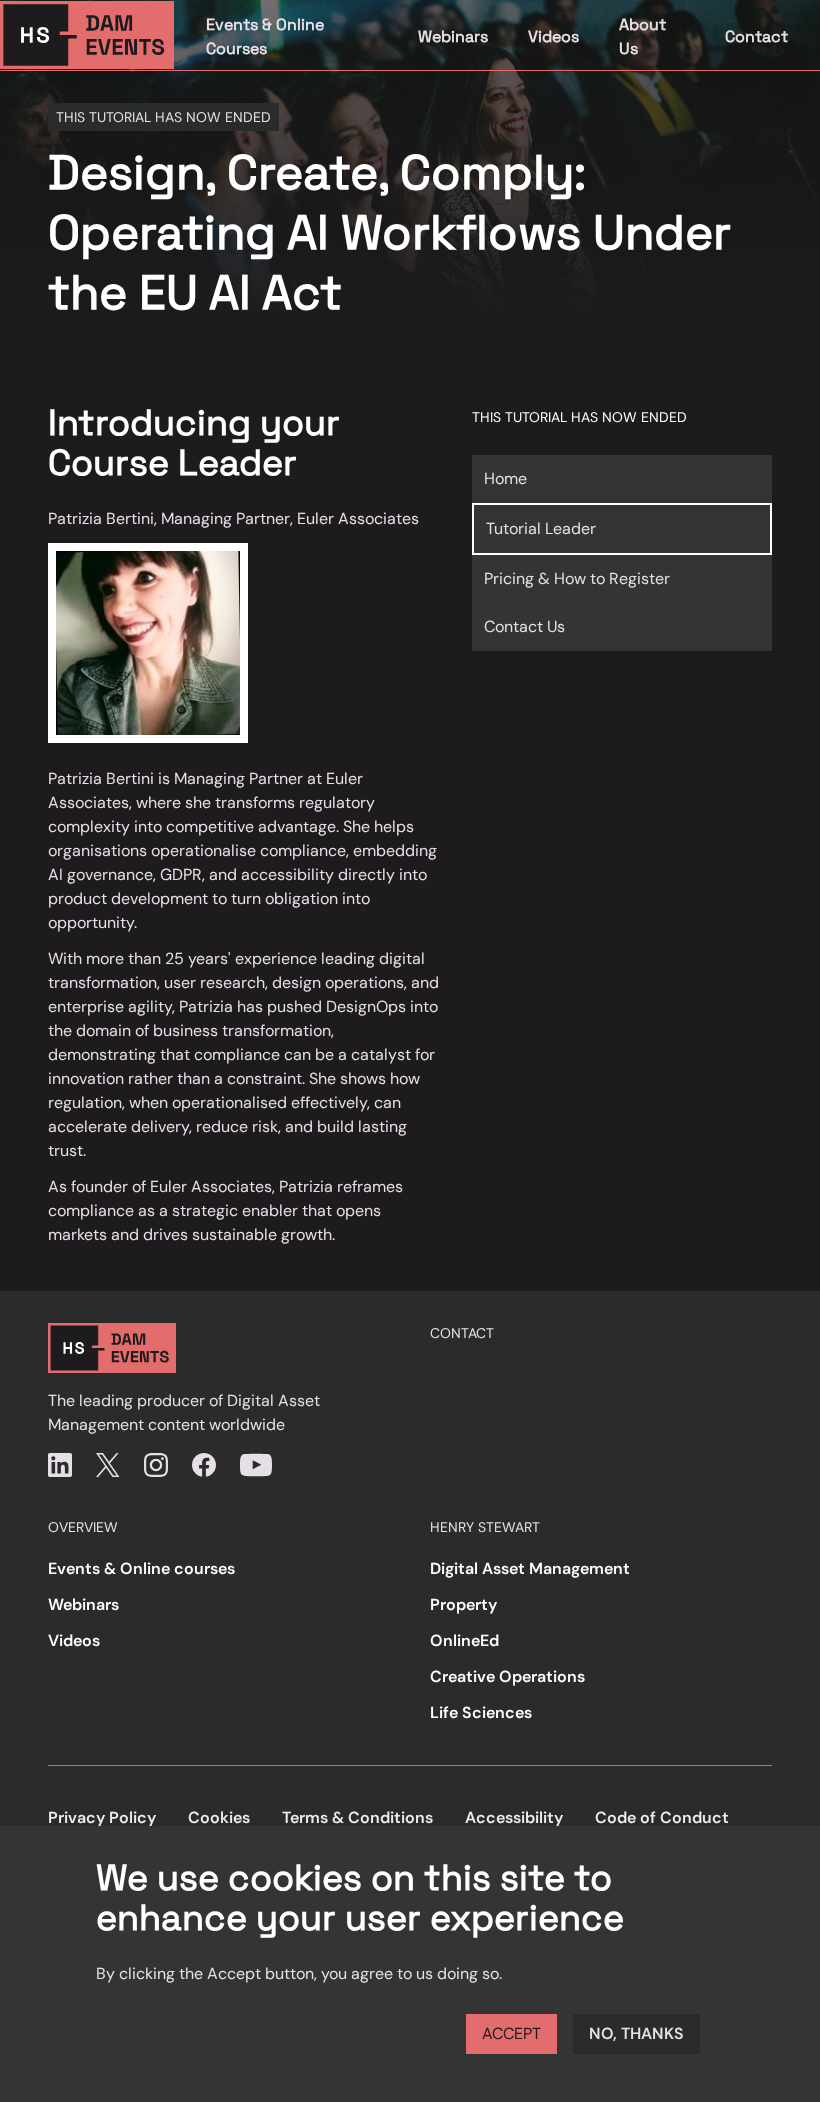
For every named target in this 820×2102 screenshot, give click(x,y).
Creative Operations (507, 1676)
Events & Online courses (141, 1568)
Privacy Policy (102, 1817)
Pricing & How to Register (577, 578)
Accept (511, 2033)
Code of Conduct (662, 1817)
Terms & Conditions (357, 1817)
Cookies (219, 1817)
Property (463, 1604)
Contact (756, 36)
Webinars (453, 36)
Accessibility (514, 1817)
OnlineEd (464, 1640)
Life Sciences (481, 1712)
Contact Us (524, 626)
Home (505, 478)
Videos (553, 36)
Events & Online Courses (265, 36)
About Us (642, 36)
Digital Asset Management (530, 1568)
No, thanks (636, 2033)
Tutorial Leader (541, 528)
